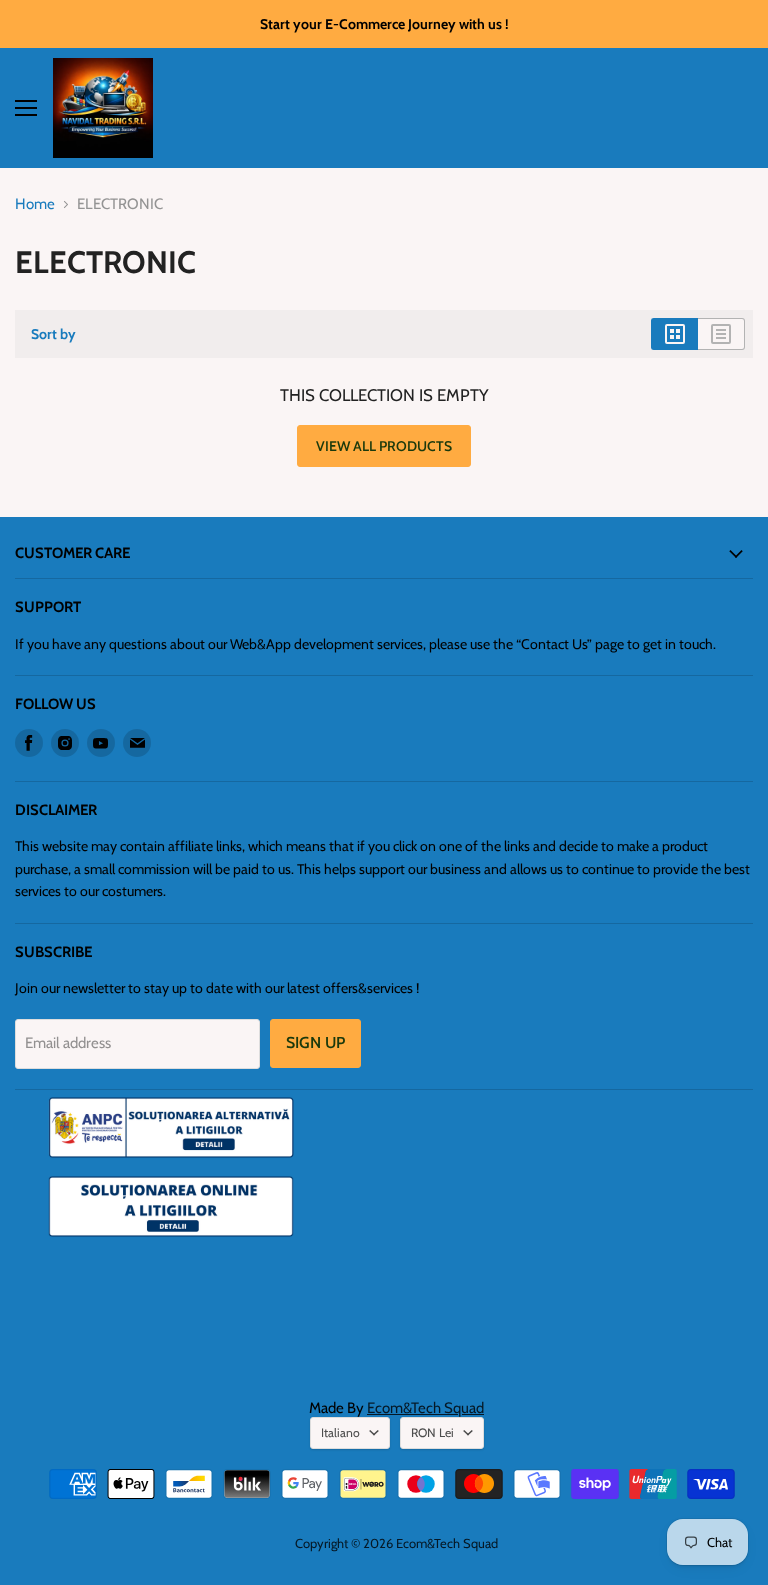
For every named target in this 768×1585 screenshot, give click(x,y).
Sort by (53, 334)
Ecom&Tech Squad (425, 1408)
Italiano (340, 1432)
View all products (384, 446)
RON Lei (432, 1432)
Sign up (315, 1042)
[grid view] (674, 334)
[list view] (721, 334)
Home (35, 204)
